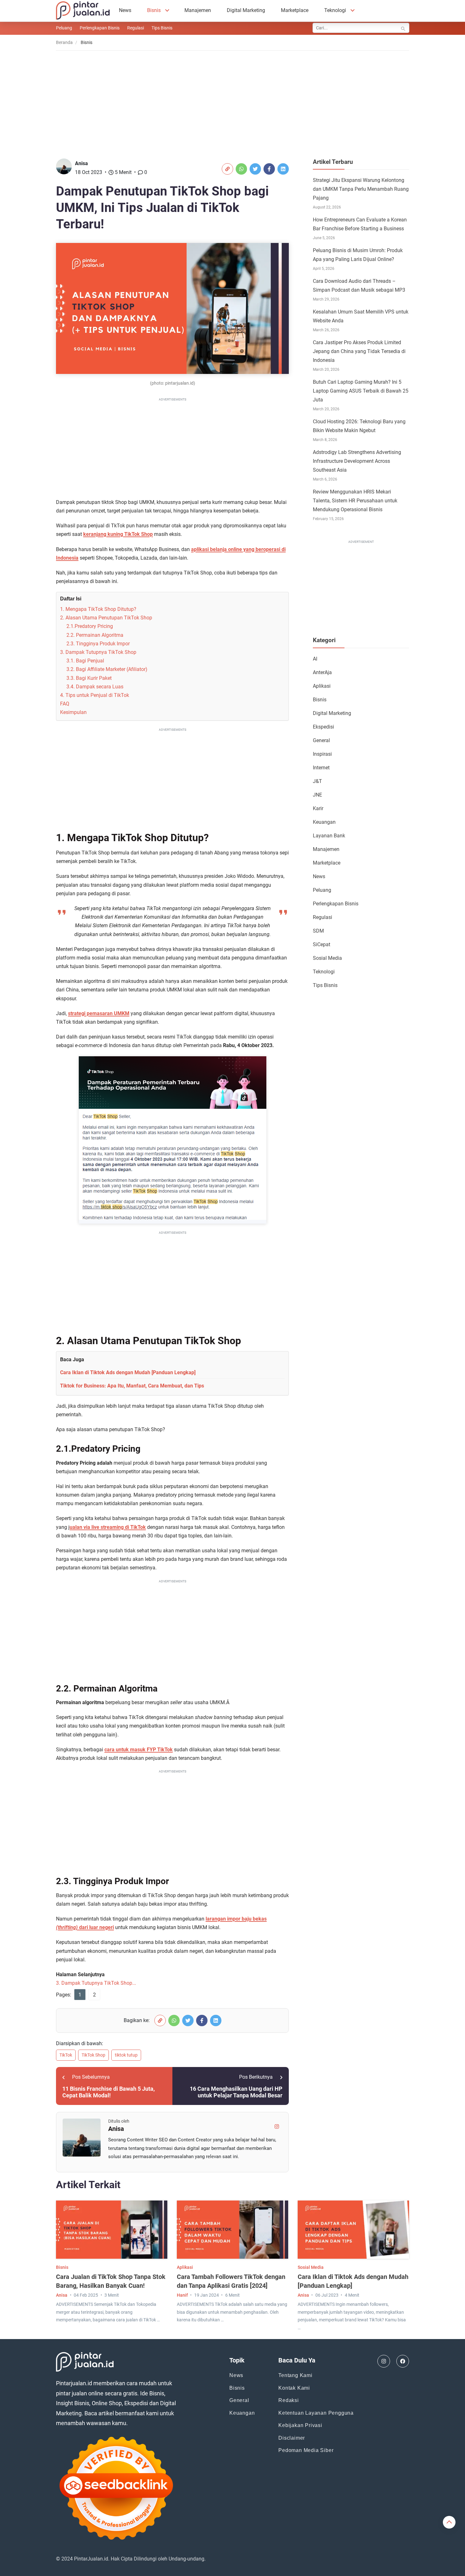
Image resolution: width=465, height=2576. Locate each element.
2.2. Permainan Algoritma (95, 635)
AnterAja (322, 672)
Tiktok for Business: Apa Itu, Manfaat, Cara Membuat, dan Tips (132, 1386)
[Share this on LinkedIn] (283, 169)
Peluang (64, 28)
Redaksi (289, 2400)
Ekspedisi (323, 727)
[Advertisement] (232, 100)
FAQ (65, 704)
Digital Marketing (246, 10)
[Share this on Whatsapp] (241, 169)
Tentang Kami (295, 2375)
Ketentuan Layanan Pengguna (316, 2413)
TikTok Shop (93, 2055)
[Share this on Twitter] (255, 169)
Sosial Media (327, 958)
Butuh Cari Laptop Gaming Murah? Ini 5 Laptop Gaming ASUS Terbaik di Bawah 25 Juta (361, 391)
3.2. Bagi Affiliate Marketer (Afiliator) (107, 669)
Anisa (81, 163)
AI (315, 659)
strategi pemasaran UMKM (99, 1013)
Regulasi (136, 28)
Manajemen (198, 10)
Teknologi (335, 10)
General (321, 740)
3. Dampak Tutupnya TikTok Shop (98, 652)
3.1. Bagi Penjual (85, 661)
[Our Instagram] (384, 2361)
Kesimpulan (73, 712)
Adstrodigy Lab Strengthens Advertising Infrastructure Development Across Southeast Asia (357, 461)
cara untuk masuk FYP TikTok (139, 1750)
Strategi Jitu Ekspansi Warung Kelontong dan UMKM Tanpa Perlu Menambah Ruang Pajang (361, 189)
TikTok (66, 2055)
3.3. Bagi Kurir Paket (89, 678)
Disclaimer (292, 2438)
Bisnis (154, 10)
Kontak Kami (294, 2388)
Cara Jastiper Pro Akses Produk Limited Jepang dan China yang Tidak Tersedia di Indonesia (359, 351)
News (125, 10)
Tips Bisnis (162, 28)
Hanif (182, 2295)
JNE (317, 795)
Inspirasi (322, 754)
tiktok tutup (126, 2055)
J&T (317, 781)
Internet (321, 768)
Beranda (64, 42)
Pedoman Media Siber (306, 2450)
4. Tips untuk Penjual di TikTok (95, 695)
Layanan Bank (329, 836)
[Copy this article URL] (227, 169)
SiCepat (322, 944)
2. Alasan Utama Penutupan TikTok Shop (106, 618)
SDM (318, 931)
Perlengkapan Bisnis (100, 28)
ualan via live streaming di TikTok (108, 1527)
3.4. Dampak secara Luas (95, 687)
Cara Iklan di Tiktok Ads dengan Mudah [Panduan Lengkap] (128, 1372)
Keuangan (324, 822)
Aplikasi (322, 686)
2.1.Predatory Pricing (90, 626)
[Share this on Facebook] (269, 169)
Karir (318, 808)
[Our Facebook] (403, 2361)
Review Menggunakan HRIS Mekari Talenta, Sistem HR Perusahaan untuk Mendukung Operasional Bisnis (355, 501)
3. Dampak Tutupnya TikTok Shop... (96, 1983)
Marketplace (295, 10)
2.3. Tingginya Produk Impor (98, 644)
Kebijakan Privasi (300, 2425)
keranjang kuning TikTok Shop (118, 534)
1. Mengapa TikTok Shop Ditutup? (98, 609)
